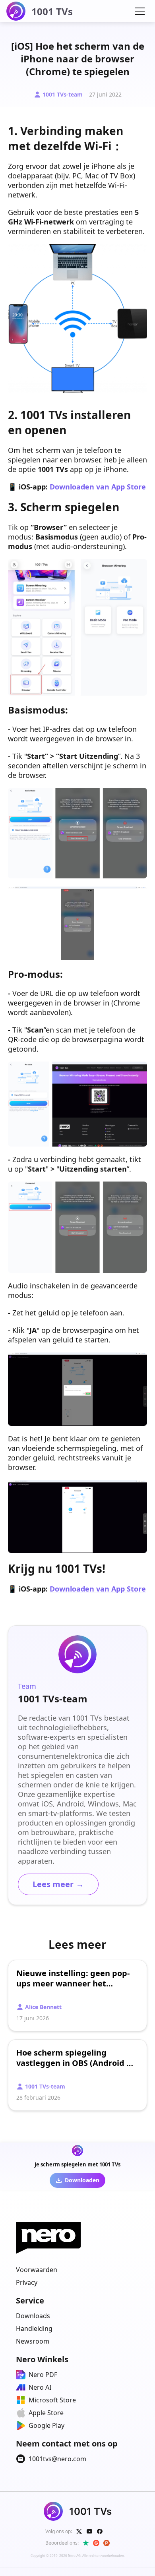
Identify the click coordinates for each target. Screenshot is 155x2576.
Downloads (33, 2316)
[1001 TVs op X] (79, 2532)
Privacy (27, 2282)
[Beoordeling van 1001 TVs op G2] (96, 2543)
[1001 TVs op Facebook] (100, 2532)
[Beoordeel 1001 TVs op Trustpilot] (86, 2543)
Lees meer (58, 1884)
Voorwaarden (37, 2270)
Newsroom (33, 2341)
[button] (140, 11)
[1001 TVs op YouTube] (89, 2532)
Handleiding (34, 2328)
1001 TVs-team (63, 94)
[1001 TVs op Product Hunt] (107, 2543)
